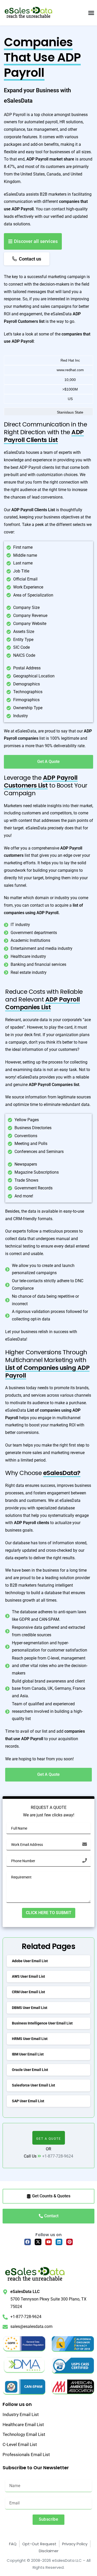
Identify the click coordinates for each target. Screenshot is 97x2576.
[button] (49, 2138)
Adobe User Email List (30, 1961)
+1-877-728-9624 (58, 2156)
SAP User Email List (28, 2101)
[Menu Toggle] (91, 13)
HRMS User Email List (30, 2039)
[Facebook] (28, 2242)
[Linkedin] (59, 2242)
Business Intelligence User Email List (42, 2023)
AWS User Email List (28, 1976)
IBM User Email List (28, 2054)
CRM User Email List (28, 1992)
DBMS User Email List (30, 2008)
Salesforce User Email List (33, 2085)
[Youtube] (49, 2242)
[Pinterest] (70, 2242)
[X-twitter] (38, 2242)
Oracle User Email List (30, 2070)
